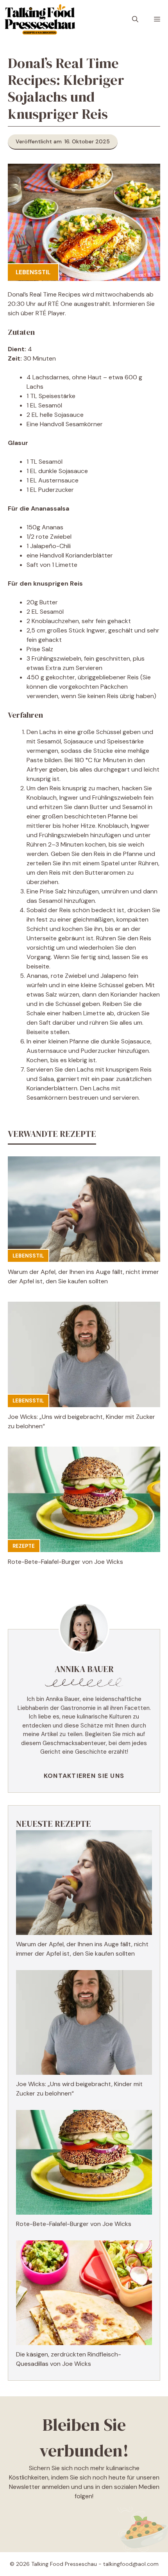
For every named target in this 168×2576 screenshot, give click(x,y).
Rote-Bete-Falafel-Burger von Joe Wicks (65, 1562)
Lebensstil (33, 272)
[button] (135, 20)
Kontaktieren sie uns (84, 1776)
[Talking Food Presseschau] (40, 20)
